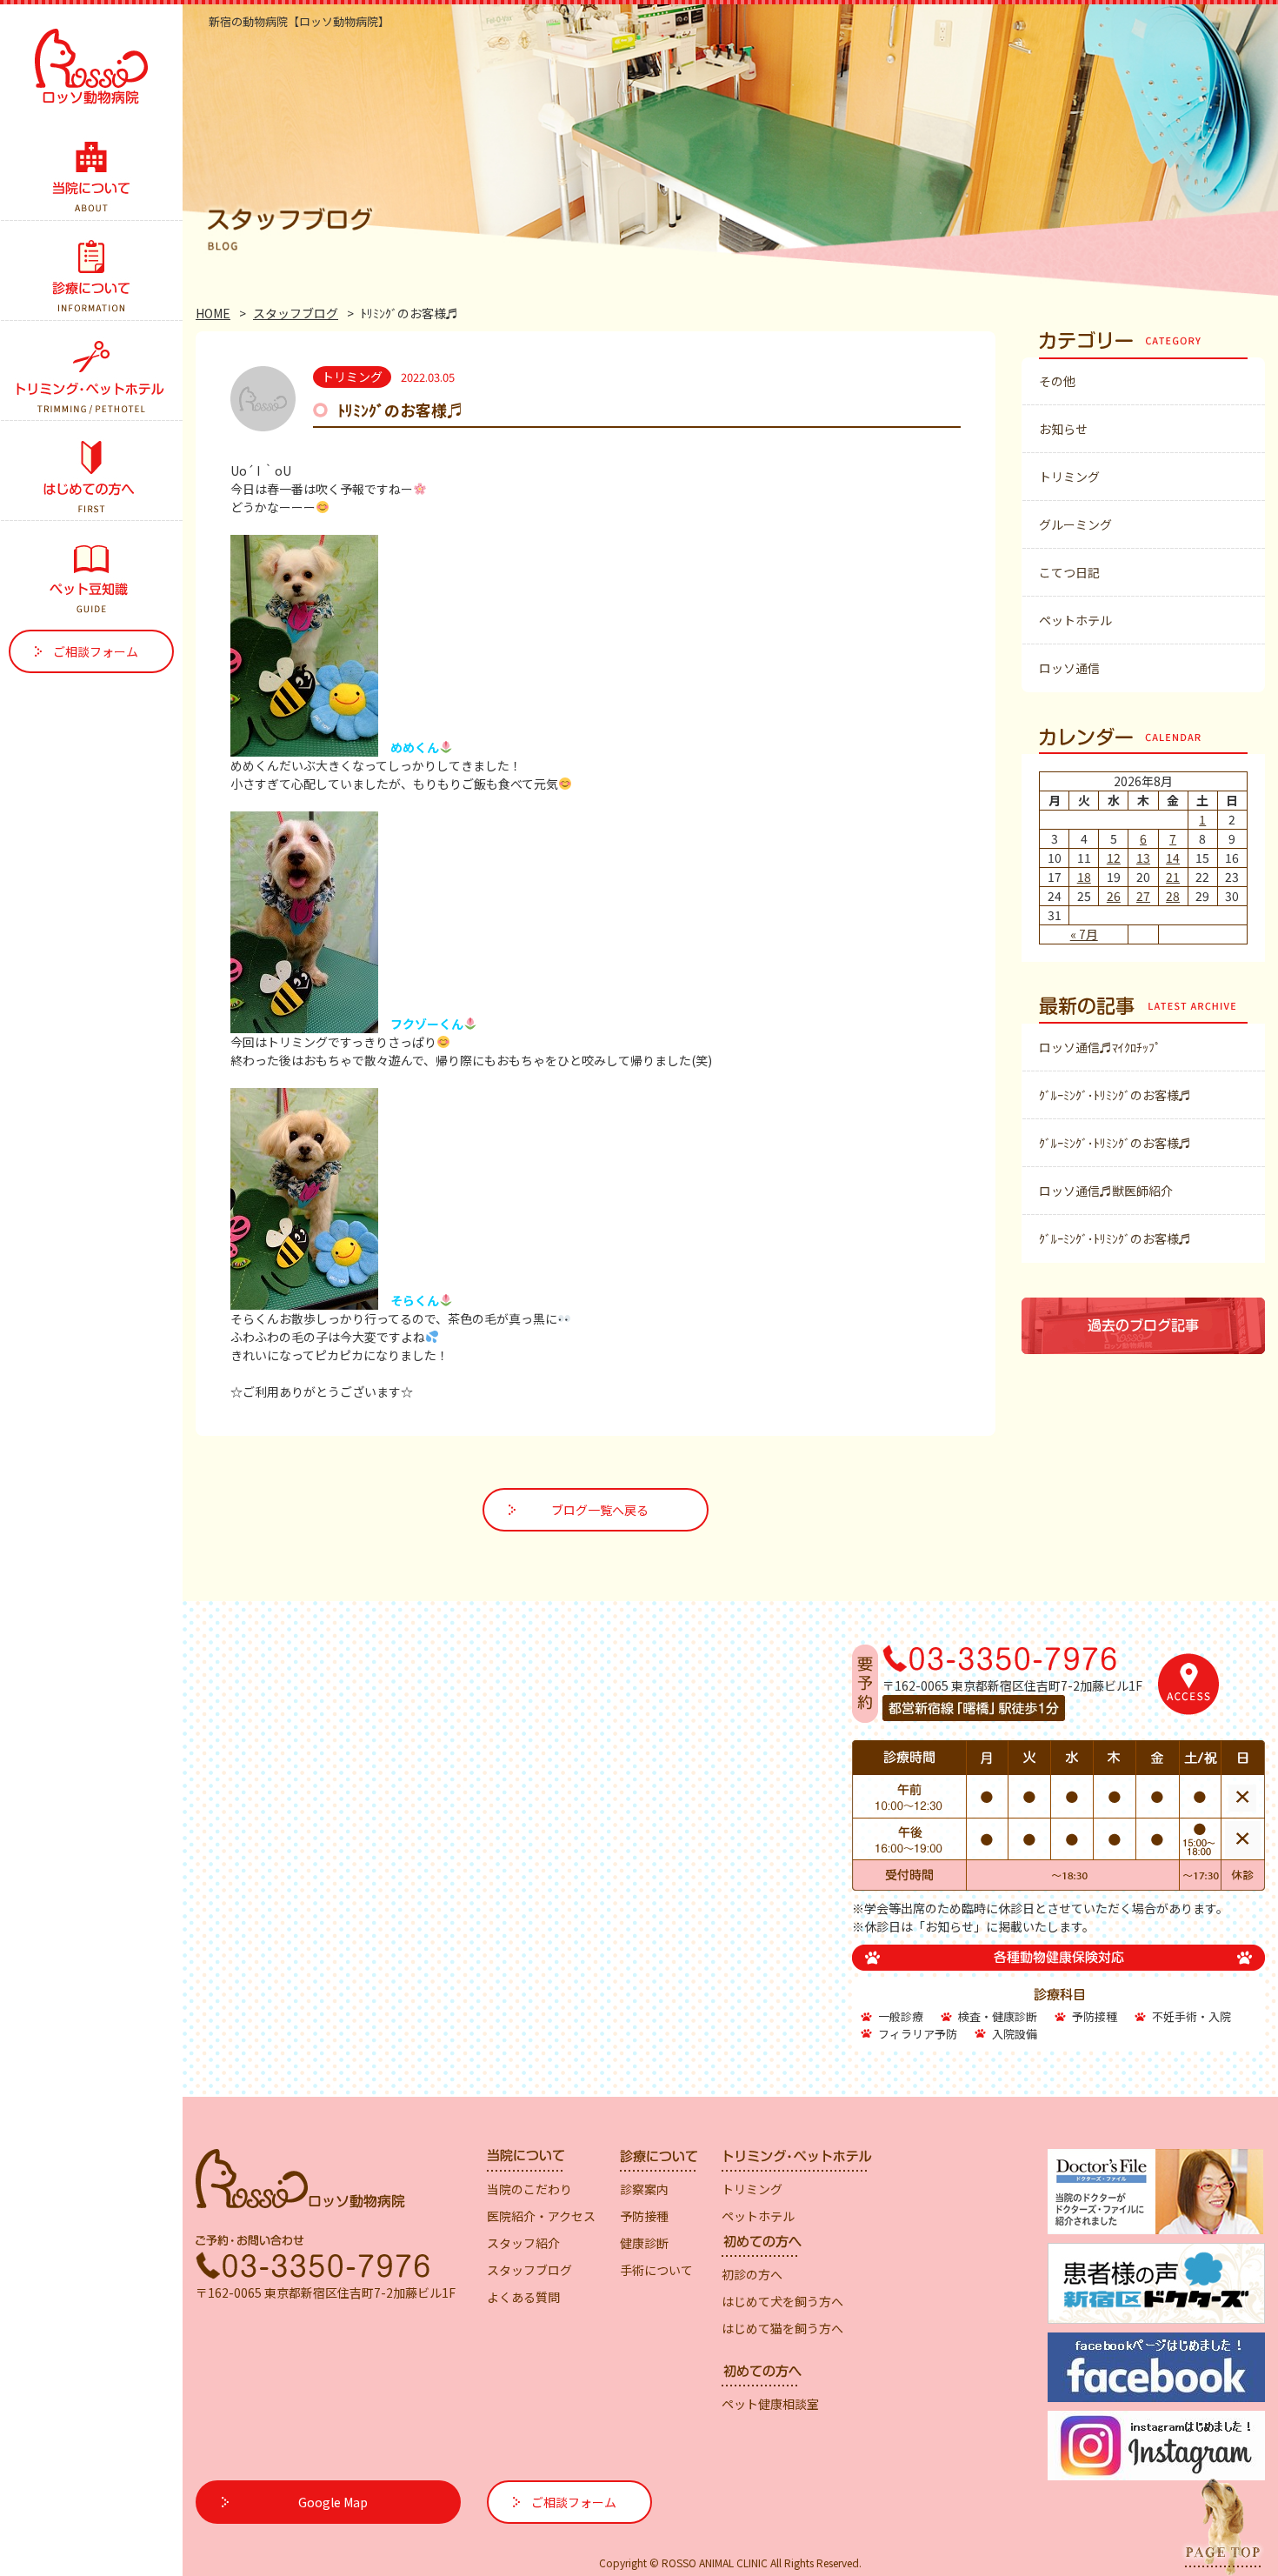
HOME (213, 313)
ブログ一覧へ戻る (600, 1510)
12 (1114, 858)
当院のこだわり (529, 2189)
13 (1143, 858)
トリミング (1069, 477)
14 (1173, 858)
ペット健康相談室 (770, 2404)
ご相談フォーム (96, 651)
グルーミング (1075, 524)
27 (1143, 896)
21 (1173, 877)
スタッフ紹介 (523, 2243)
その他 (1057, 381)
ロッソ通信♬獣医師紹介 (1106, 1191)
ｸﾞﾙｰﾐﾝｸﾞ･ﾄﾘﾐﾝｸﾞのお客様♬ (1115, 1095)
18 (1084, 877)
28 (1173, 896)
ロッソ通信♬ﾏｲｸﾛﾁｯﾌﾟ (1100, 1047)
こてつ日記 (1069, 572)
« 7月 (1084, 934)
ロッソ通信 (1069, 668)
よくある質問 (523, 2297)
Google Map (333, 2502)
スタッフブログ (296, 313)
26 (1114, 896)
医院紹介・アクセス (541, 2216)
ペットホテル (1075, 620)
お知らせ (1063, 429)
